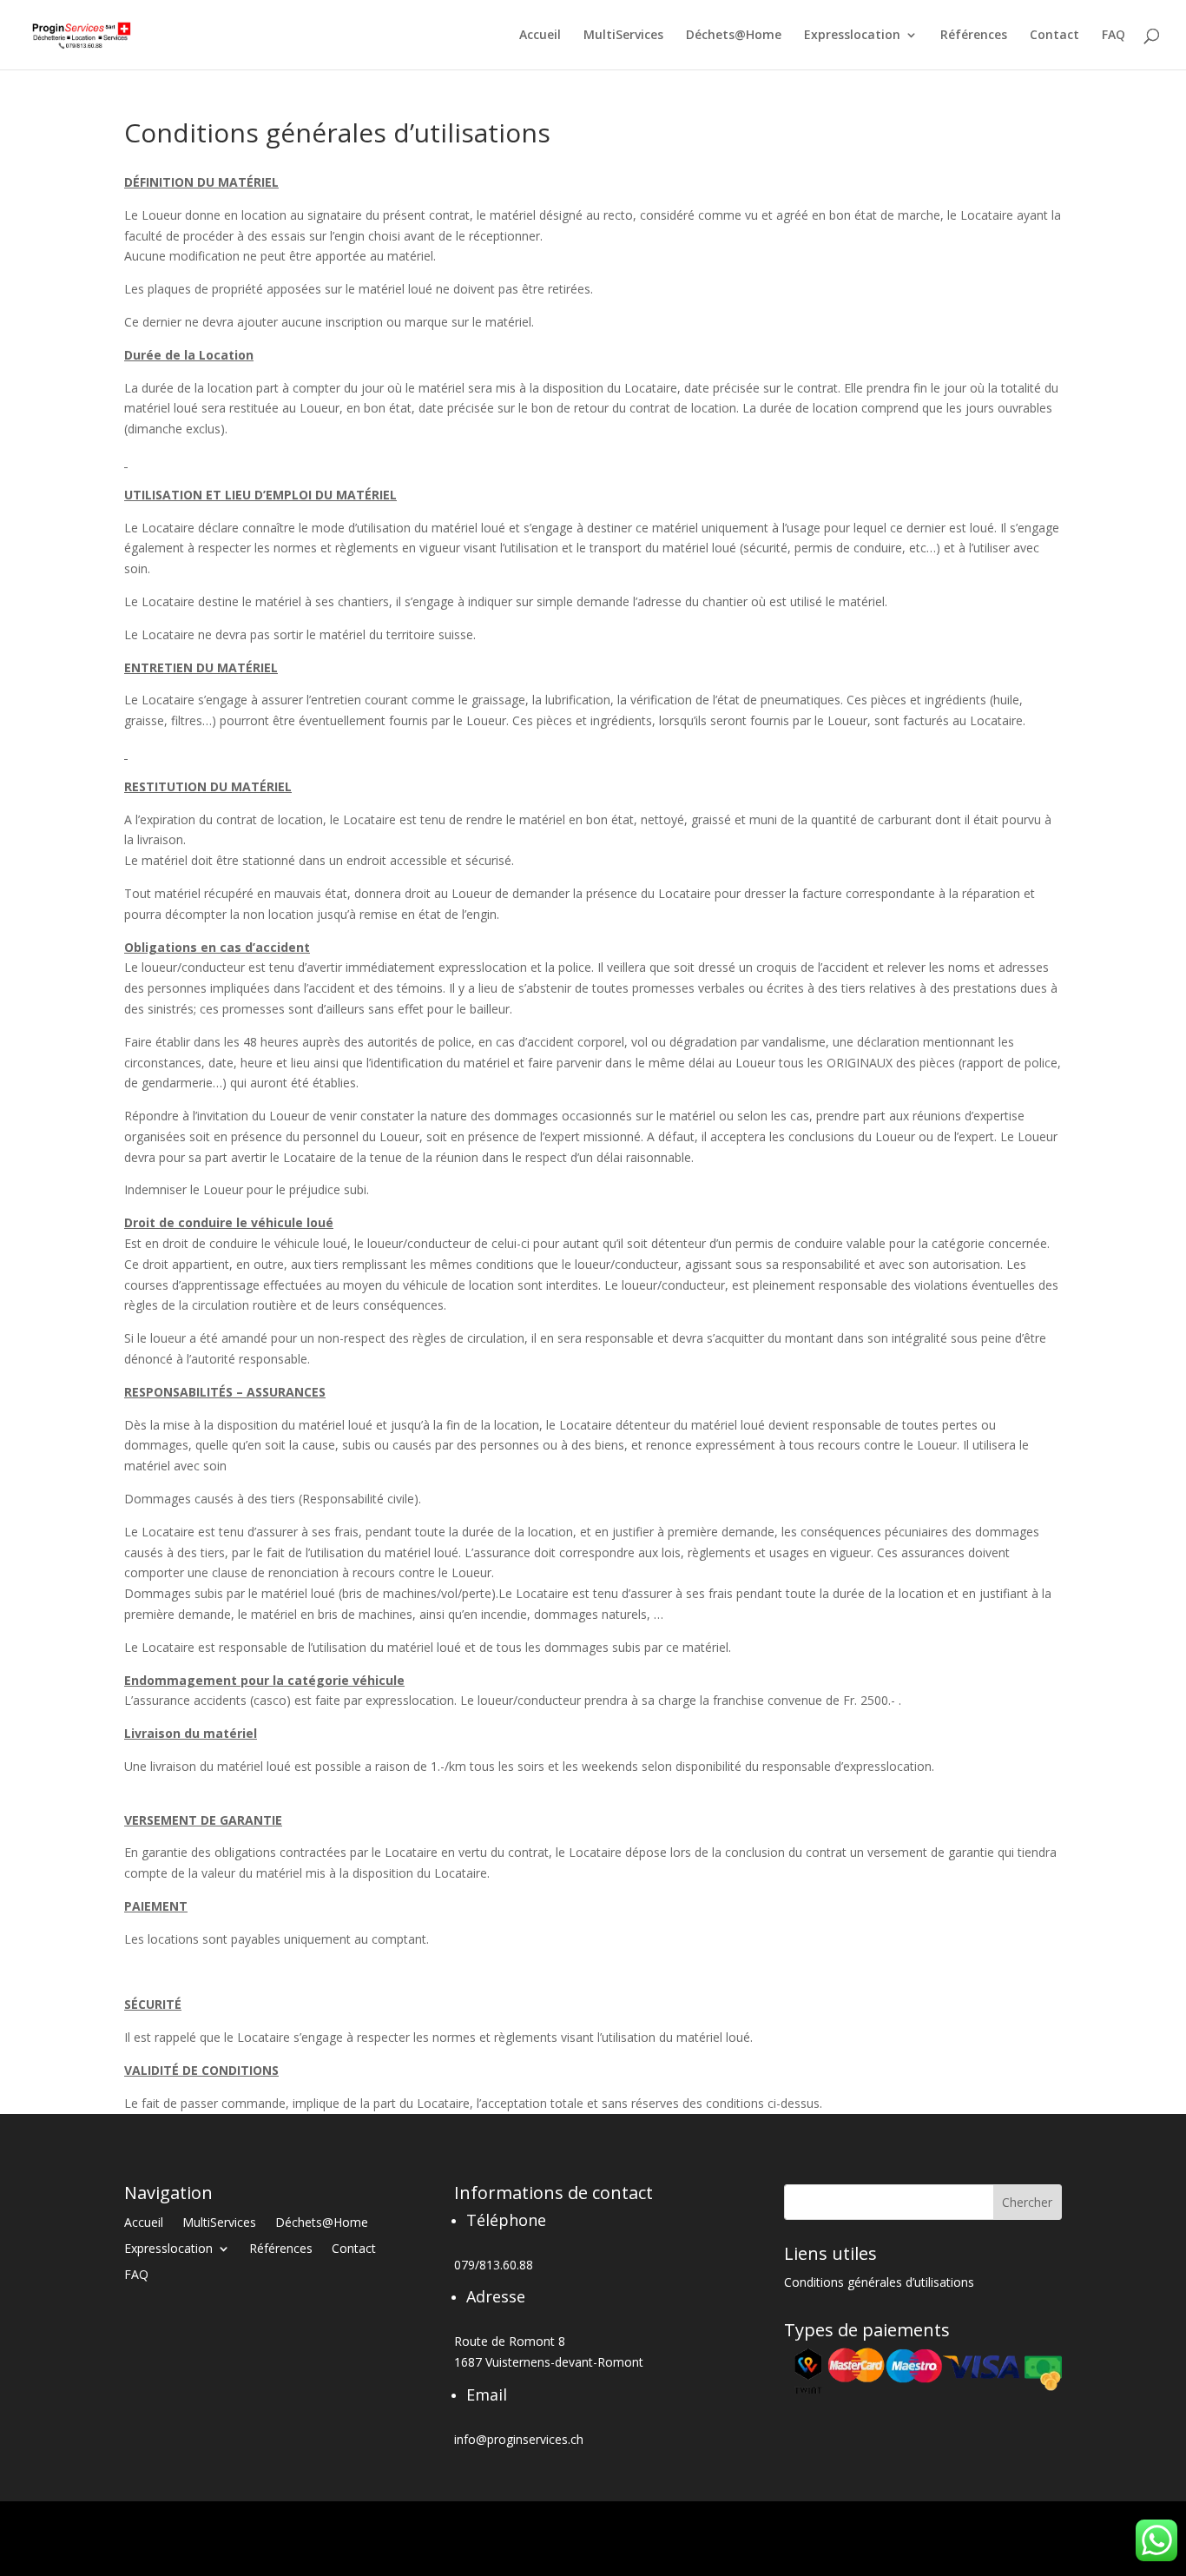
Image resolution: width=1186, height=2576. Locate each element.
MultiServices (623, 36)
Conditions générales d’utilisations (879, 2283)
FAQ (1114, 36)
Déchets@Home (734, 36)
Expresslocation (852, 36)
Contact (1054, 36)
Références (974, 36)
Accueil (540, 36)
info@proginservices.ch (519, 2439)
